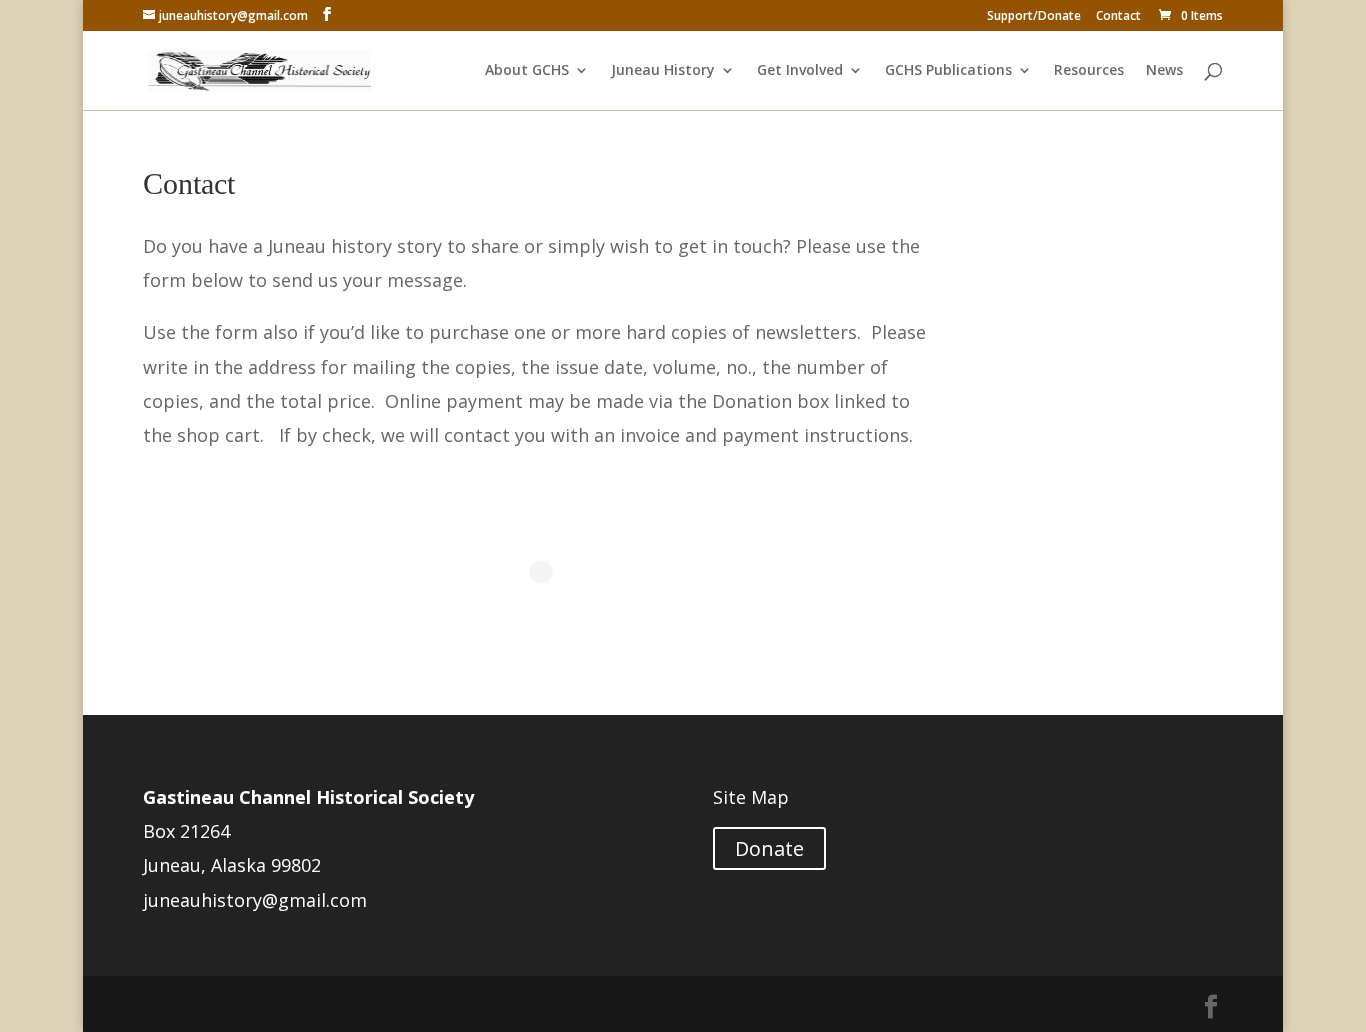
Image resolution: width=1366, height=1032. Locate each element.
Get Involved (800, 71)
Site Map (751, 797)
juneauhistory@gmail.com (255, 900)
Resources (1089, 71)
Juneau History (663, 71)
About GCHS (527, 71)
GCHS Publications (948, 71)
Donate (769, 848)
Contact (1118, 17)
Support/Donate (1034, 17)
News (1164, 71)
